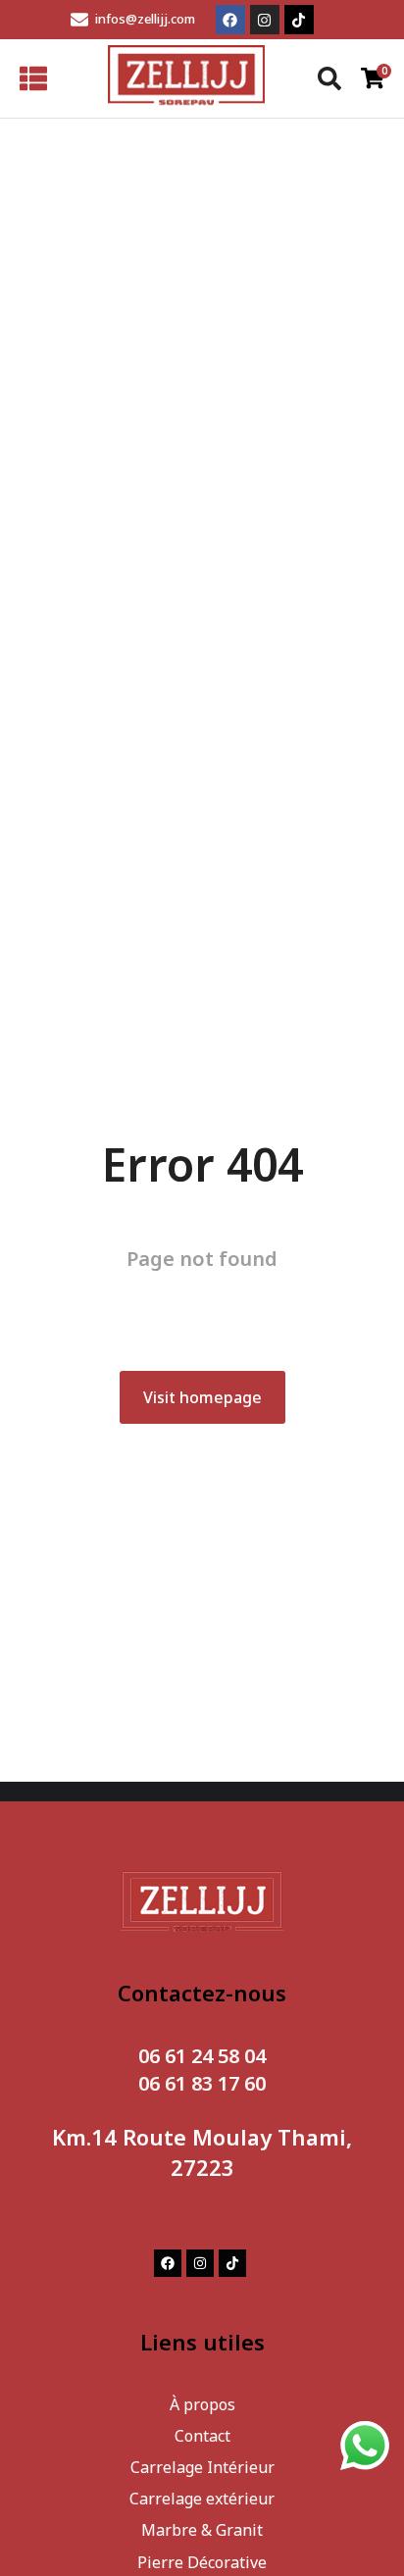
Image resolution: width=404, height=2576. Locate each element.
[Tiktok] (299, 20)
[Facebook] (230, 20)
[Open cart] (373, 78)
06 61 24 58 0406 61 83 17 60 (202, 2070)
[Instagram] (265, 20)
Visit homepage (202, 1397)
